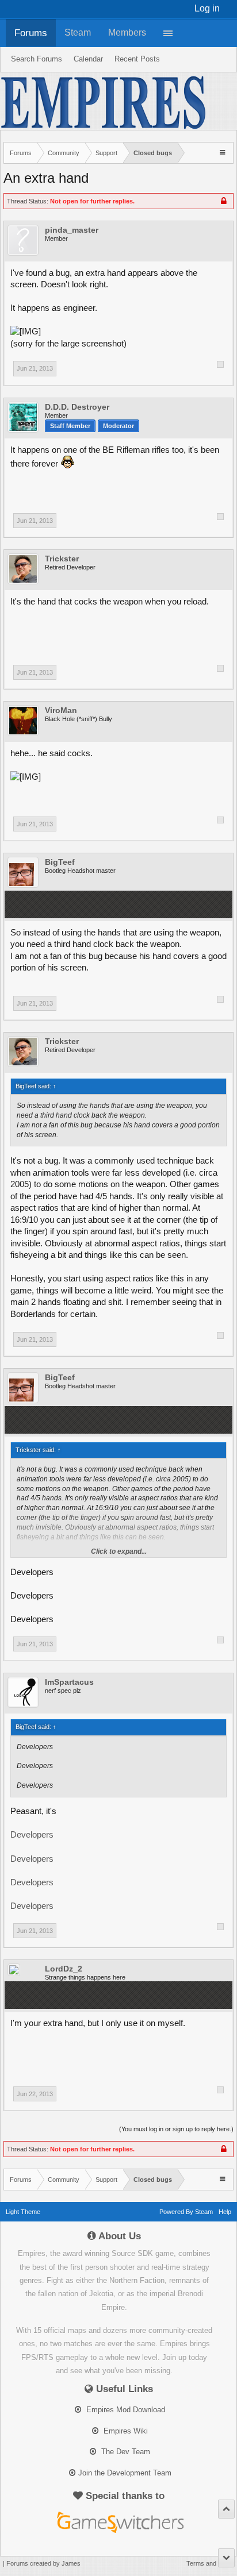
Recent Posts (137, 59)
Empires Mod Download (125, 2410)
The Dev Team (125, 2452)
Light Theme (23, 2212)
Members (127, 32)
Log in (207, 8)
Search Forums (37, 59)
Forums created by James (43, 2563)
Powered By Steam (186, 2212)
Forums (31, 33)
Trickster (62, 559)
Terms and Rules (210, 2563)
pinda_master (72, 230)
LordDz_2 (64, 1969)
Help (225, 2212)
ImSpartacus (69, 1682)
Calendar (88, 59)
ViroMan (61, 710)
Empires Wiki (125, 2431)
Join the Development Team (125, 2473)
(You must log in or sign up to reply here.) (176, 2129)
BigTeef (60, 862)
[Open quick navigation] (223, 152)
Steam (78, 32)
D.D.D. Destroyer (77, 407)
